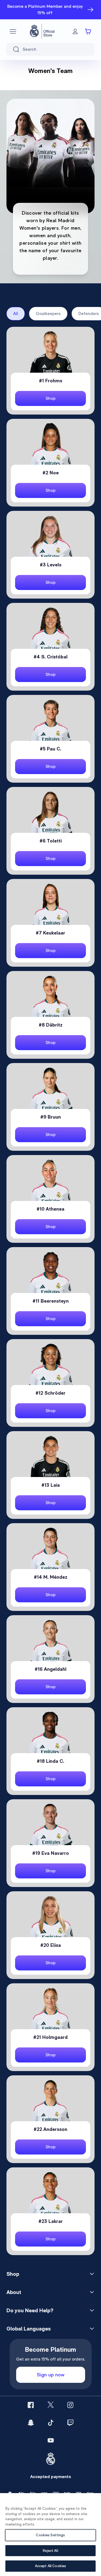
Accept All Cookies (50, 2566)
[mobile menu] (13, 31)
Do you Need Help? (30, 2310)
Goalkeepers (48, 314)
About (14, 2292)
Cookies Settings (50, 2535)
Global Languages (29, 2329)
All (16, 314)
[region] (50, 2535)
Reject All (50, 2551)
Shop (13, 2274)
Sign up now (51, 2375)
